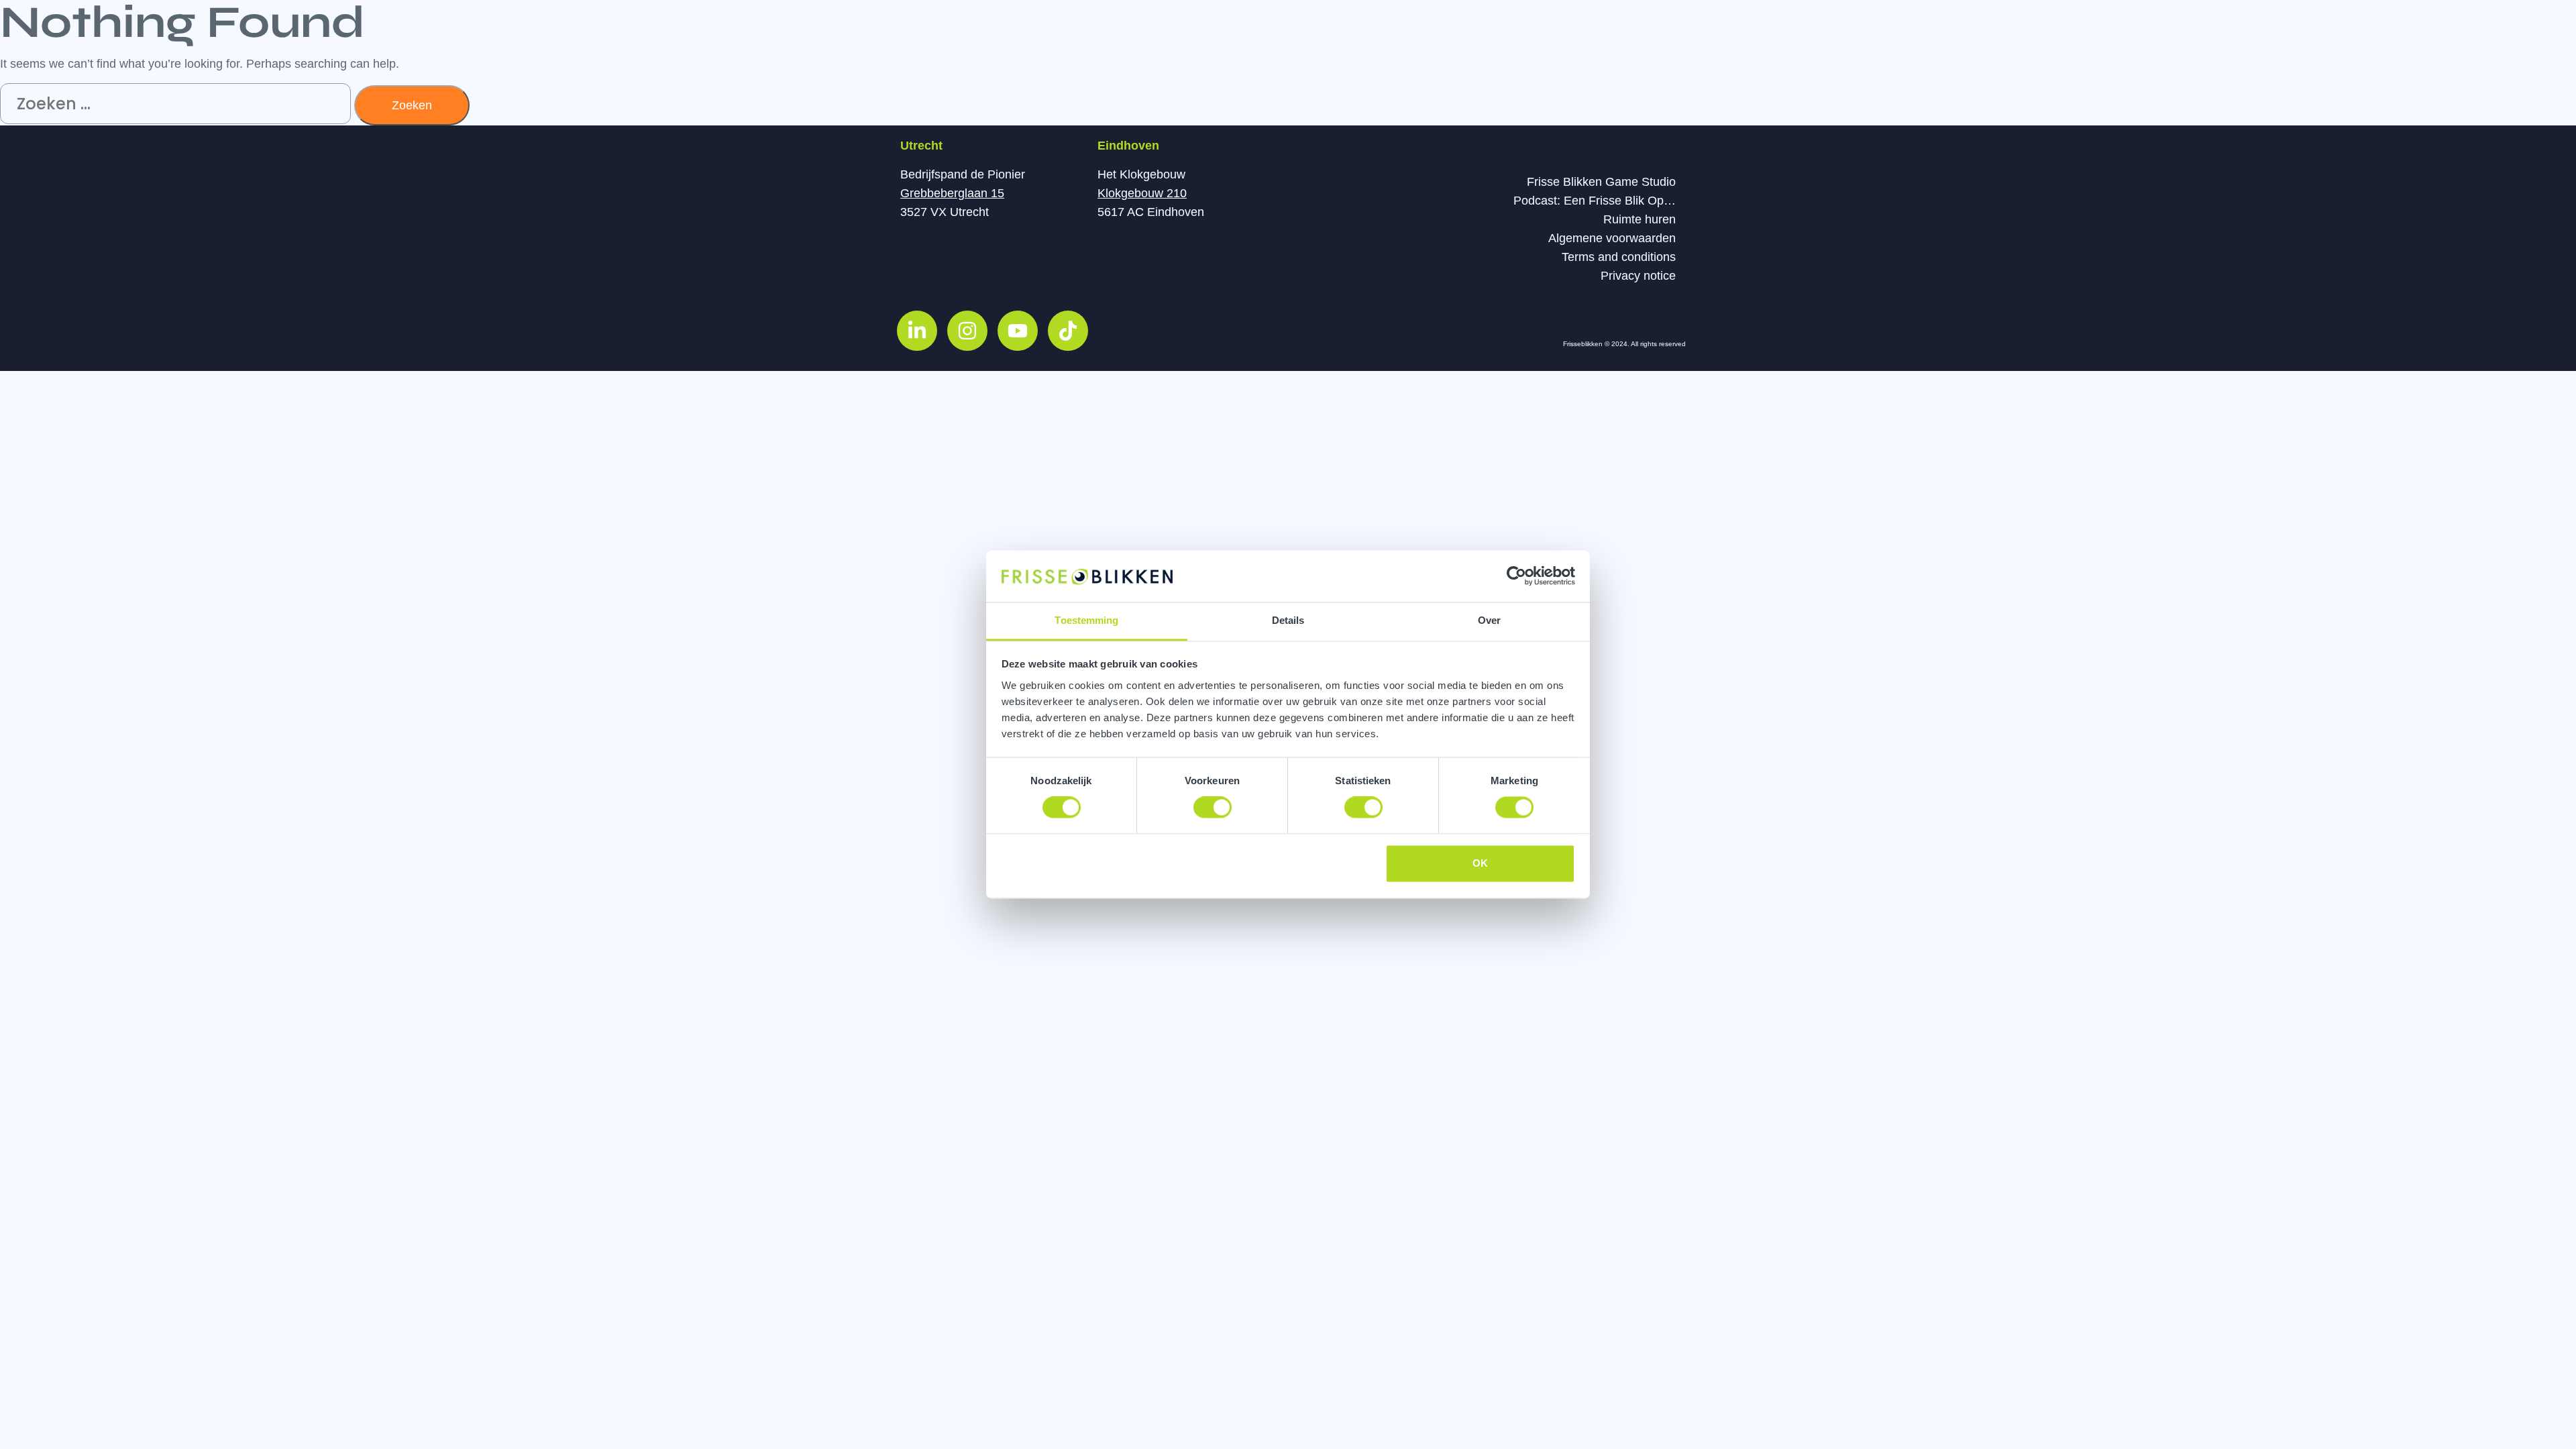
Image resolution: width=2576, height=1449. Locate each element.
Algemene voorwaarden (1612, 238)
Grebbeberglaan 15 (952, 193)
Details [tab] (1288, 620)
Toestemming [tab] (1086, 620)
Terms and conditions (1619, 257)
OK (1480, 863)
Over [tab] (1489, 620)
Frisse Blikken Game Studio (1601, 182)
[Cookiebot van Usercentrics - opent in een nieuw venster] (1516, 576)
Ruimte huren (1640, 219)
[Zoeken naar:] (177, 105)
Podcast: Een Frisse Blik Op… (1595, 201)
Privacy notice (1638, 276)
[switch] (1213, 808)
